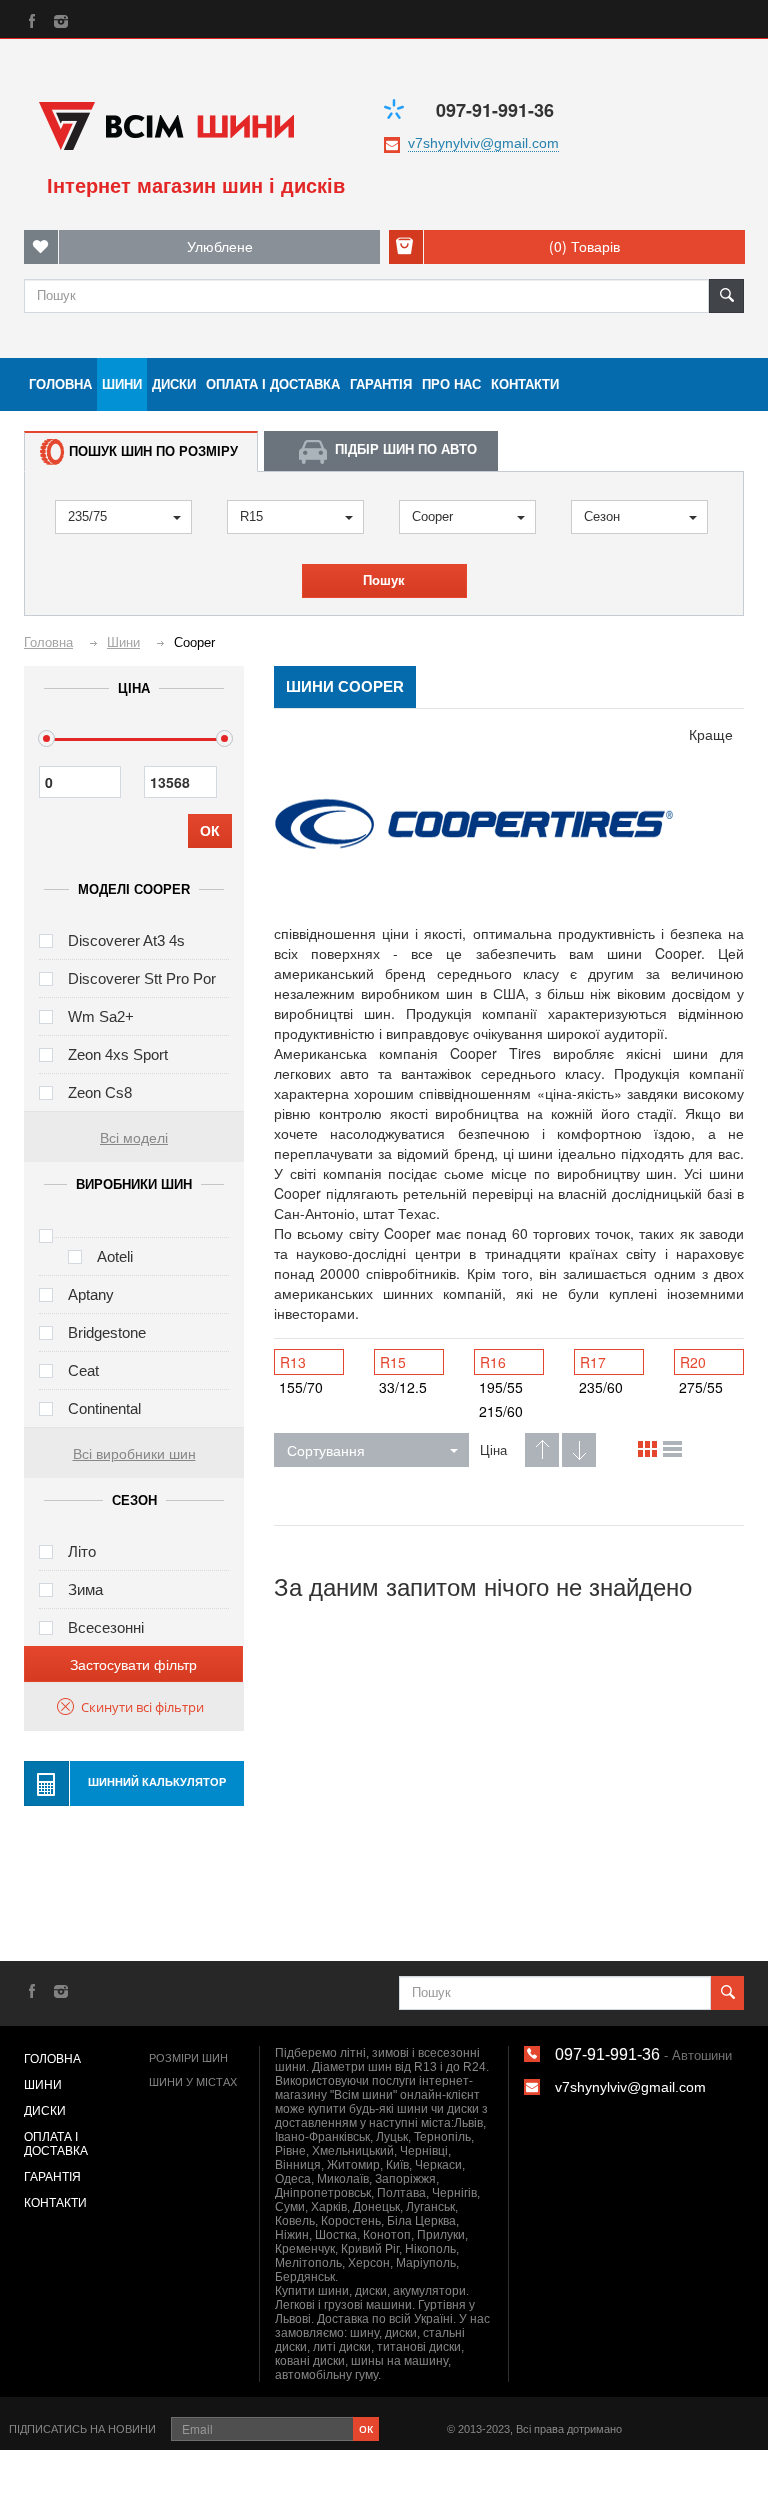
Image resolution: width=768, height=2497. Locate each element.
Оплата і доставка (273, 384)
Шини (122, 384)
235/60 (601, 1387)
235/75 (87, 516)
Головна (60, 384)
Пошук (384, 580)
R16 (493, 1362)
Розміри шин (188, 2058)
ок (366, 2427)
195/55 (501, 1387)
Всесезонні (106, 1627)
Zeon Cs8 (100, 1092)
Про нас (451, 384)
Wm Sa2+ (101, 1016)
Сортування (326, 1450)
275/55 (701, 1387)
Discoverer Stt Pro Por (142, 978)
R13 (293, 1362)
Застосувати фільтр (133, 1664)
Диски (174, 384)
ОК (210, 831)
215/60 (501, 1411)
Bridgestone (107, 1332)
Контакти (525, 384)
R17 (593, 1362)
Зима (85, 1589)
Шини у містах (193, 2082)
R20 (693, 1362)
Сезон (602, 516)
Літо (82, 1551)
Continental (104, 1408)
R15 (251, 516)
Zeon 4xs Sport (118, 1054)
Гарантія (381, 384)
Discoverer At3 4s (126, 940)
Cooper (432, 516)
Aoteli (115, 1256)
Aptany (91, 1294)
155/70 (301, 1387)
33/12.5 (403, 1387)
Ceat (83, 1370)
